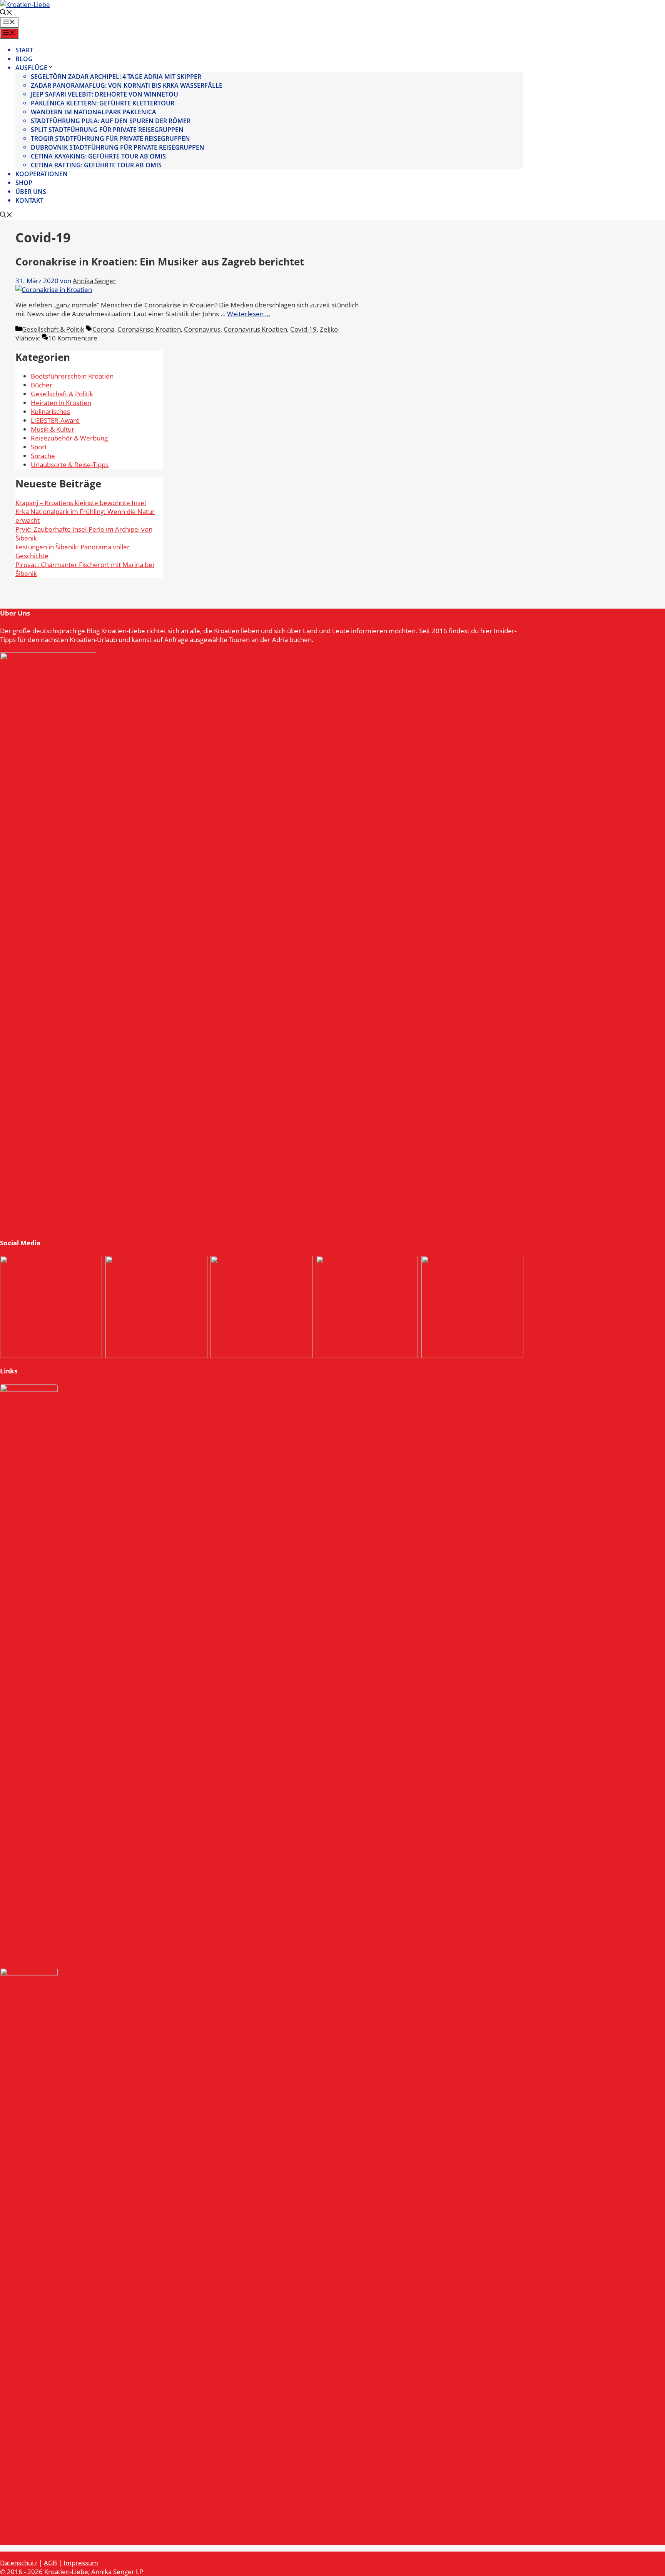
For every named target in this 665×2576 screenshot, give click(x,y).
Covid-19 (303, 329)
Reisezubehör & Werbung (69, 438)
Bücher (42, 385)
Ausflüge (31, 68)
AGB (50, 2563)
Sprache (43, 456)
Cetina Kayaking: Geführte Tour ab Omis (98, 156)
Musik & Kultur (53, 429)
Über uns (31, 192)
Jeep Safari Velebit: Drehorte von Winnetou (104, 94)
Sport (39, 447)
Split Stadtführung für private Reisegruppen (107, 130)
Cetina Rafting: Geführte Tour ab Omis (96, 165)
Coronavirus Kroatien (255, 329)
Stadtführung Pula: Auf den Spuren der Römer (111, 121)
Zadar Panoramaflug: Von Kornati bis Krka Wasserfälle (127, 85)
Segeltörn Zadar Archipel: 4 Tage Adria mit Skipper (116, 77)
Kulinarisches (50, 411)
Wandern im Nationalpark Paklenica (94, 112)
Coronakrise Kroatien (149, 329)
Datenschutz (19, 2563)
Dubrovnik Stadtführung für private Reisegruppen (118, 147)
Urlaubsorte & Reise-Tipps (70, 465)
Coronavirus (202, 329)
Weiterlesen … (249, 314)
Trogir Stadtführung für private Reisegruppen (110, 138)
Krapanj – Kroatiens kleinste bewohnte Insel (81, 503)
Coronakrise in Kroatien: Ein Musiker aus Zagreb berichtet (160, 262)
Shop (24, 183)
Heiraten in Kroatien (61, 403)
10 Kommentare (73, 338)
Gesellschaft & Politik (53, 329)
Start (24, 50)
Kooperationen (42, 174)
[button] (6, 13)
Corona (103, 329)
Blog (24, 59)
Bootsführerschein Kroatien (72, 376)
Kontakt (29, 200)
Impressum (81, 2563)
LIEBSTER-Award (55, 420)
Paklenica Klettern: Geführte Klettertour (103, 103)
